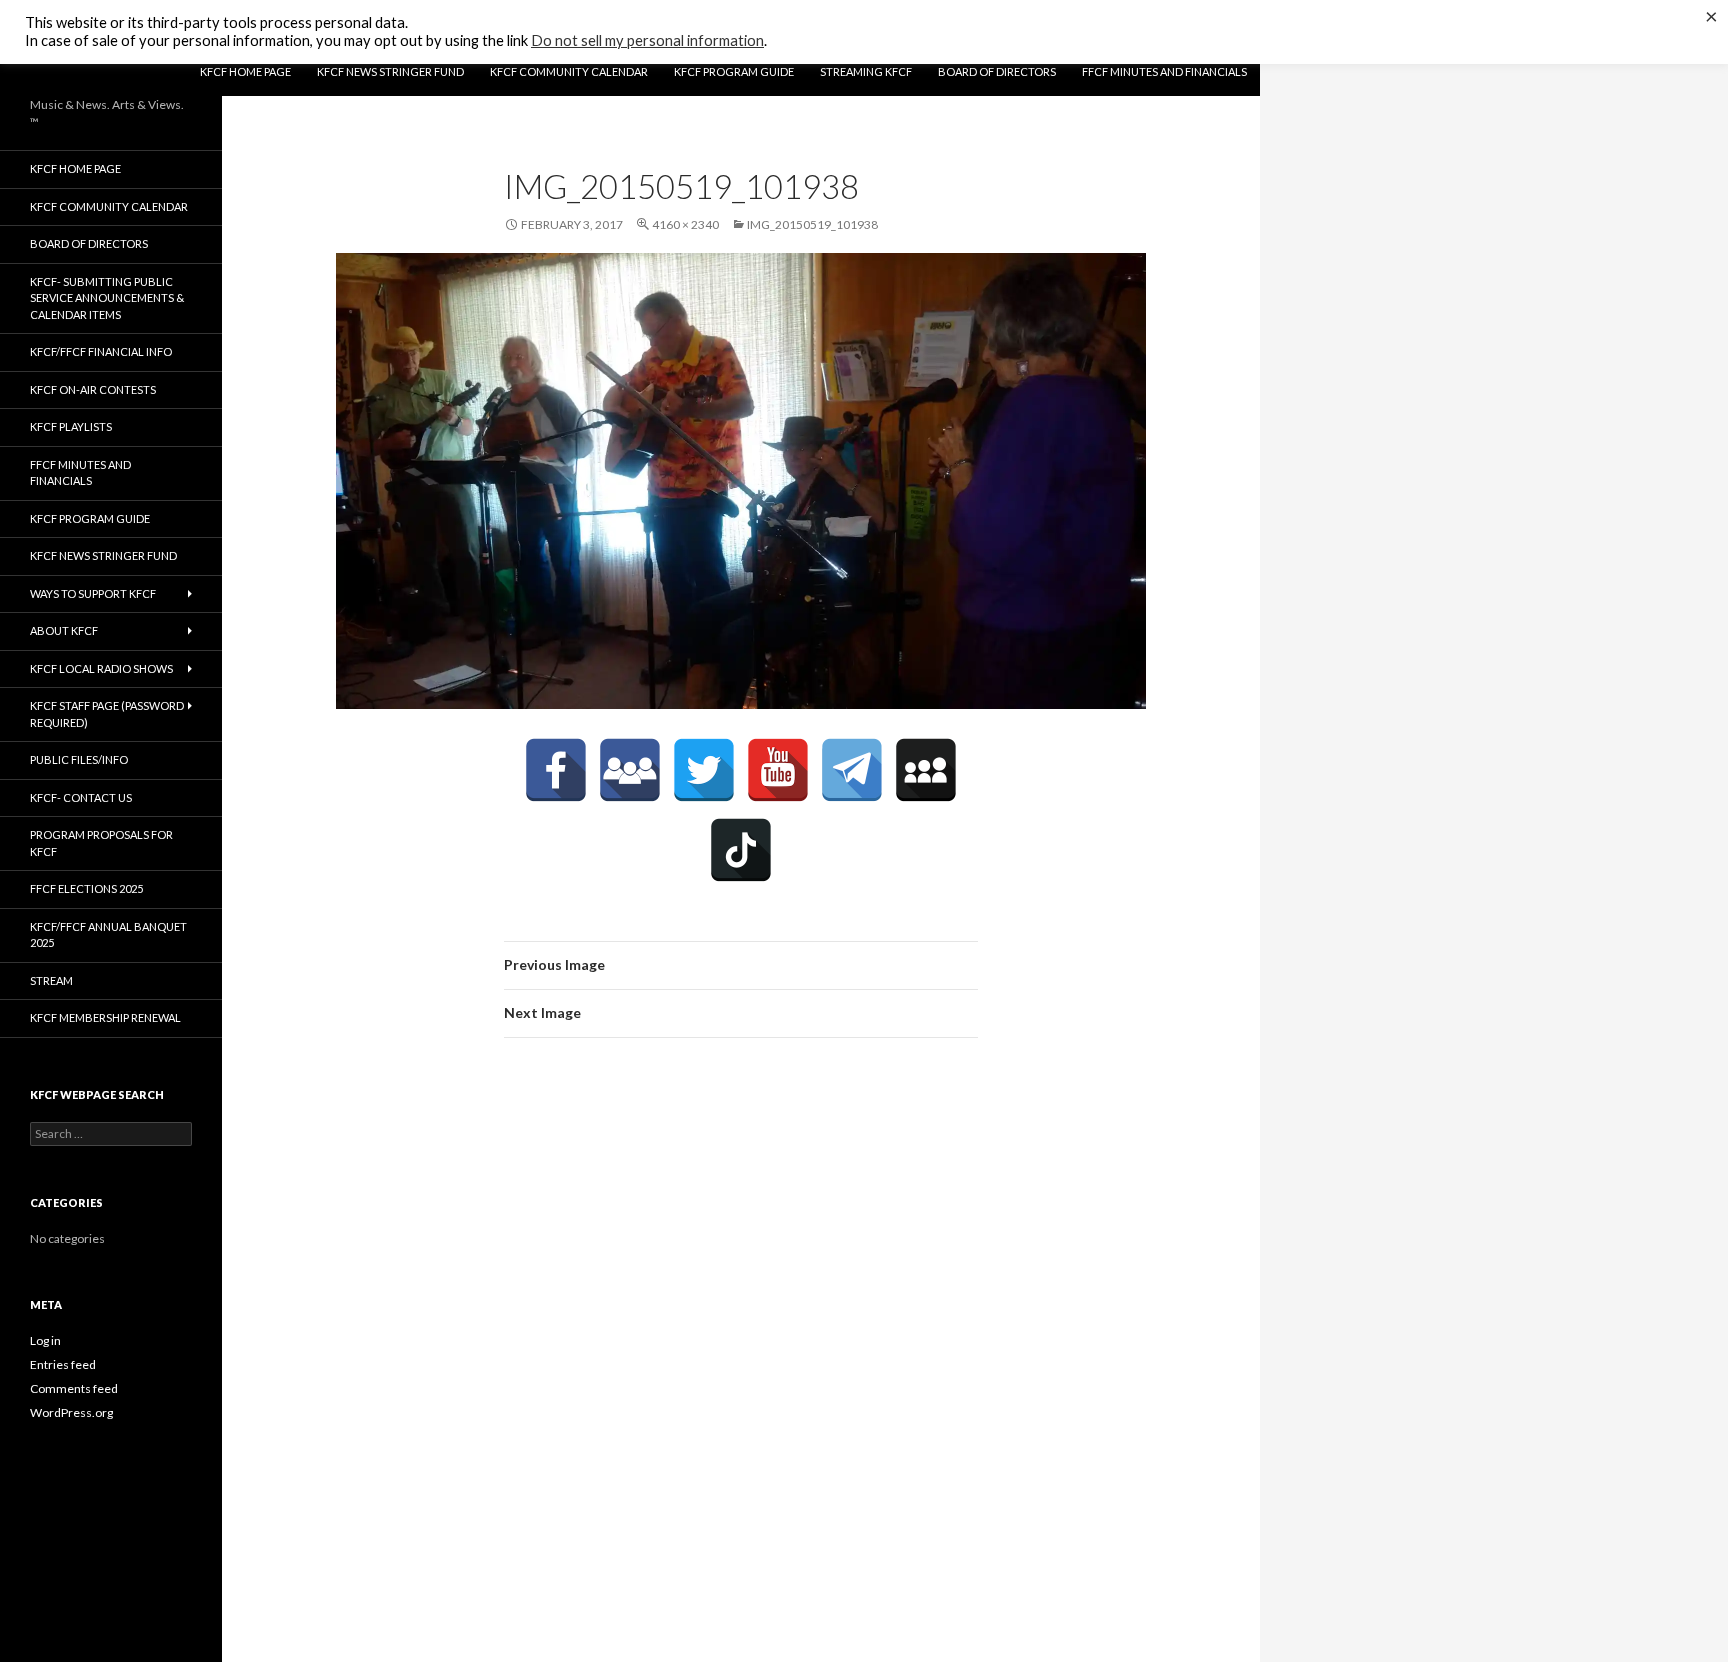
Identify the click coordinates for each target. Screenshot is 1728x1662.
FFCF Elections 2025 (86, 888)
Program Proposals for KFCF (101, 843)
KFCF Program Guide (734, 71)
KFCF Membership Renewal (105, 1017)
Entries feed (63, 1364)
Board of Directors (997, 71)
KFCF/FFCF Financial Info (101, 351)
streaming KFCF (866, 71)
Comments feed (74, 1388)
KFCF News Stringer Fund (390, 71)
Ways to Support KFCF (93, 593)
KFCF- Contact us (81, 797)
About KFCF (64, 630)
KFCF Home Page (245, 71)
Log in (45, 1340)
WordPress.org (71, 1412)
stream (51, 980)
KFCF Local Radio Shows (101, 668)
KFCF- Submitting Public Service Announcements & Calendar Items (107, 298)
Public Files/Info (79, 759)
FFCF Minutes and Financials (1164, 71)
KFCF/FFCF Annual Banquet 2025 (108, 935)
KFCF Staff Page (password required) (107, 714)
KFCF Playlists (71, 426)
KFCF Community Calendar (569, 71)
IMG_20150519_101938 (812, 224)
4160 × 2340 (685, 224)
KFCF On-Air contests (93, 389)
